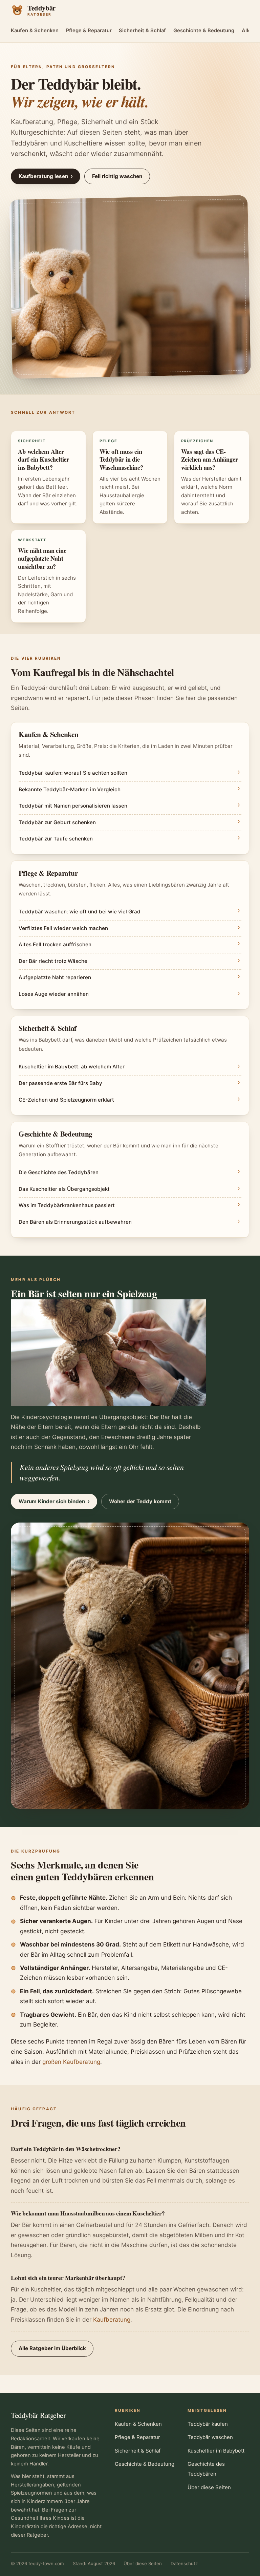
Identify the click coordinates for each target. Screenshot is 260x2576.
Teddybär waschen (210, 2437)
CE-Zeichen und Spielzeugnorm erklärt (66, 1100)
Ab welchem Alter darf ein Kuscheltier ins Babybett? (44, 459)
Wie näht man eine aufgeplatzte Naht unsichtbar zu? (42, 558)
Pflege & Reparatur (89, 31)
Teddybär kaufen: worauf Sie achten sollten (73, 773)
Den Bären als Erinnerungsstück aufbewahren (75, 1222)
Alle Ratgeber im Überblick (52, 2348)
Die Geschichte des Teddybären (59, 1172)
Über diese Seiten (209, 2487)
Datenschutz (184, 2563)
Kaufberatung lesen (46, 176)
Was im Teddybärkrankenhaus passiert (67, 1205)
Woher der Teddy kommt (140, 1501)
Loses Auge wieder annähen (54, 994)
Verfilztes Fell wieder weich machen (63, 928)
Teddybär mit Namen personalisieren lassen (73, 806)
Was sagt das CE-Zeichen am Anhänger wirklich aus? (210, 459)
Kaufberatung (112, 2319)
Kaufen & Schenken (35, 31)
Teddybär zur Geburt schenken (57, 822)
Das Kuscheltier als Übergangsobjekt (64, 1189)
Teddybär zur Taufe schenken (56, 839)
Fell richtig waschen (117, 176)
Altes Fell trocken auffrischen (55, 944)
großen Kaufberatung (71, 2062)
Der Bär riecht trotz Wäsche (53, 961)
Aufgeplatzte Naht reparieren (55, 977)
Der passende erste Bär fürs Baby (60, 1083)
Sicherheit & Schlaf (142, 31)
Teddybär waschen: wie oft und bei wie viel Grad (80, 912)
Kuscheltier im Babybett (216, 2451)
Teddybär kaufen (208, 2424)
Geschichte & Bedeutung (204, 31)
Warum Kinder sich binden (54, 1501)
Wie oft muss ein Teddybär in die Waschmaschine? (121, 459)
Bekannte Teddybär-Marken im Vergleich (70, 789)
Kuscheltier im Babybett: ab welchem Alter (72, 1067)
